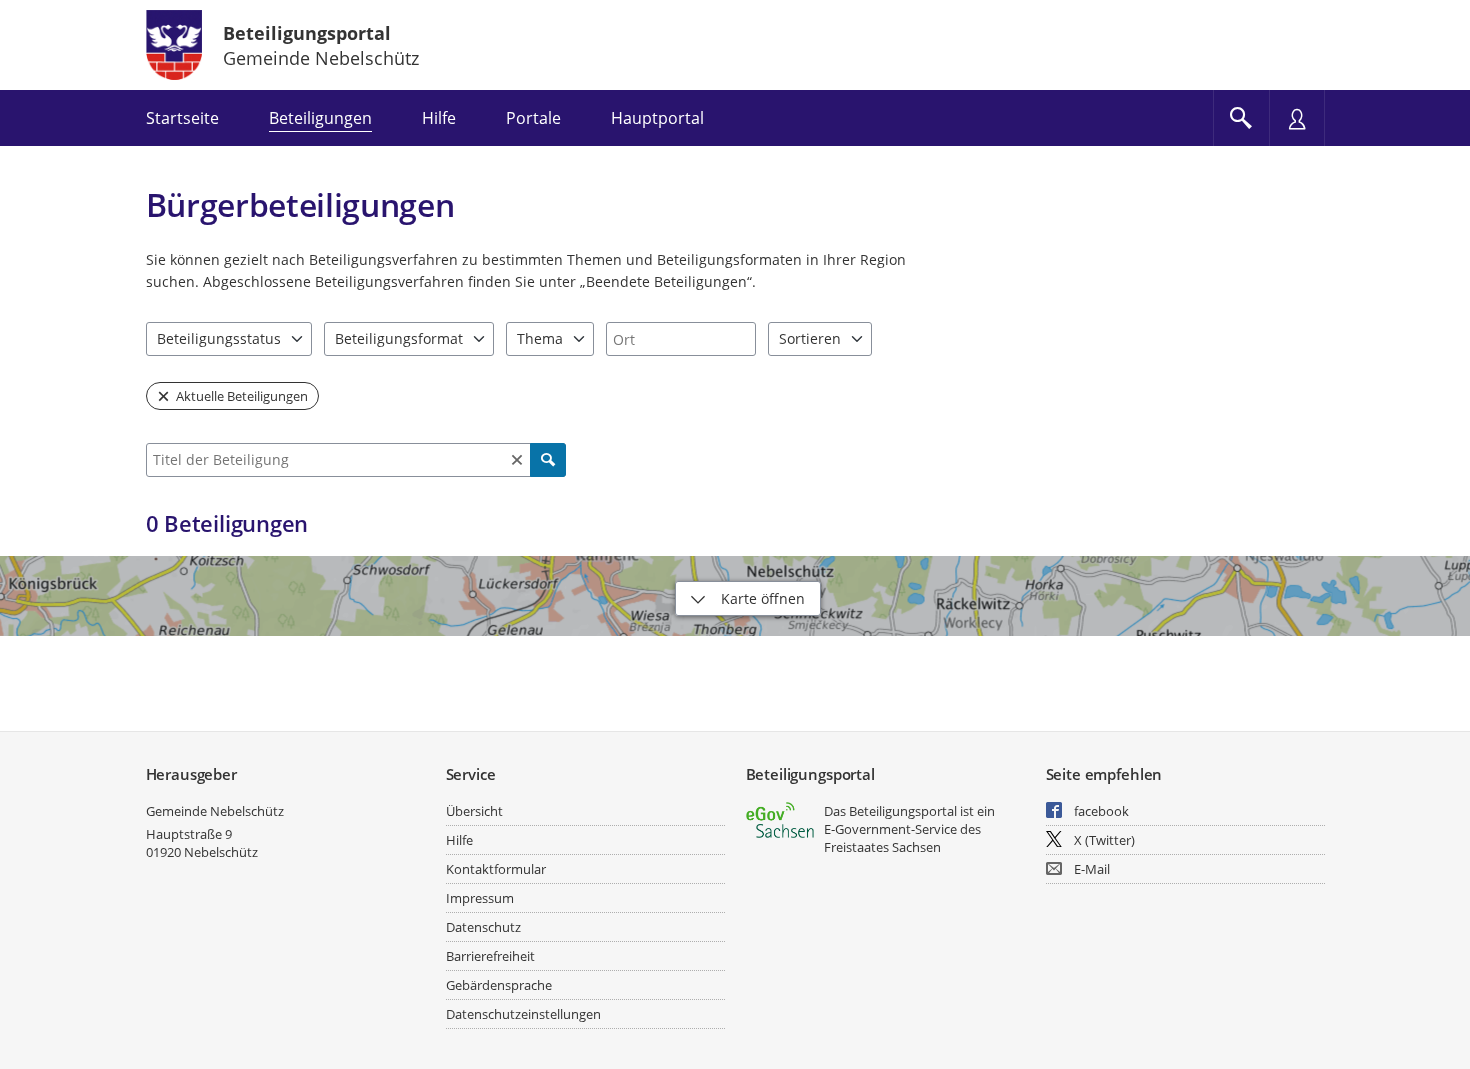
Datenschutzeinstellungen (523, 1014)
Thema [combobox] (540, 338)
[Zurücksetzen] (517, 460)
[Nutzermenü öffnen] (1297, 118)
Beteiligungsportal (307, 33)
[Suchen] (548, 460)
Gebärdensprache (499, 985)
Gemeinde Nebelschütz (215, 811)
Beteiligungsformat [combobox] (399, 338)
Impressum (480, 898)
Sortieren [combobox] (810, 338)
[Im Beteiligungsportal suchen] (1241, 118)
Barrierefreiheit (490, 956)
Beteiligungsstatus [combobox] (219, 338)
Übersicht (474, 811)
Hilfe (459, 840)
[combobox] (681, 339)
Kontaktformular (496, 869)
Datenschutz (483, 927)
